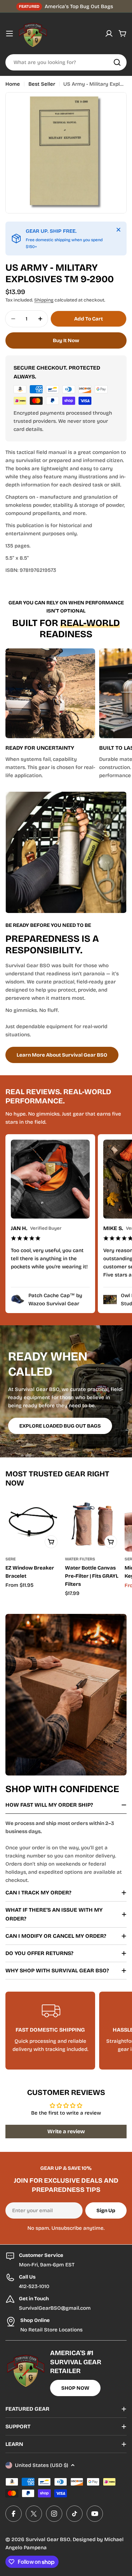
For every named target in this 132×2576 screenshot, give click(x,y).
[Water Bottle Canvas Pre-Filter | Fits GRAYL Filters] (93, 1524)
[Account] (109, 34)
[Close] (118, 230)
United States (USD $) (41, 2465)
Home (13, 84)
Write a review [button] (66, 2131)
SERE (10, 1559)
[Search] (117, 62)
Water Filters (80, 1559)
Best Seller (42, 84)
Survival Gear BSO (48, 2539)
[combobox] (66, 62)
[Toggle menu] (9, 34)
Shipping (44, 300)
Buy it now (66, 340)
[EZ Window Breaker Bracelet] (33, 1524)
